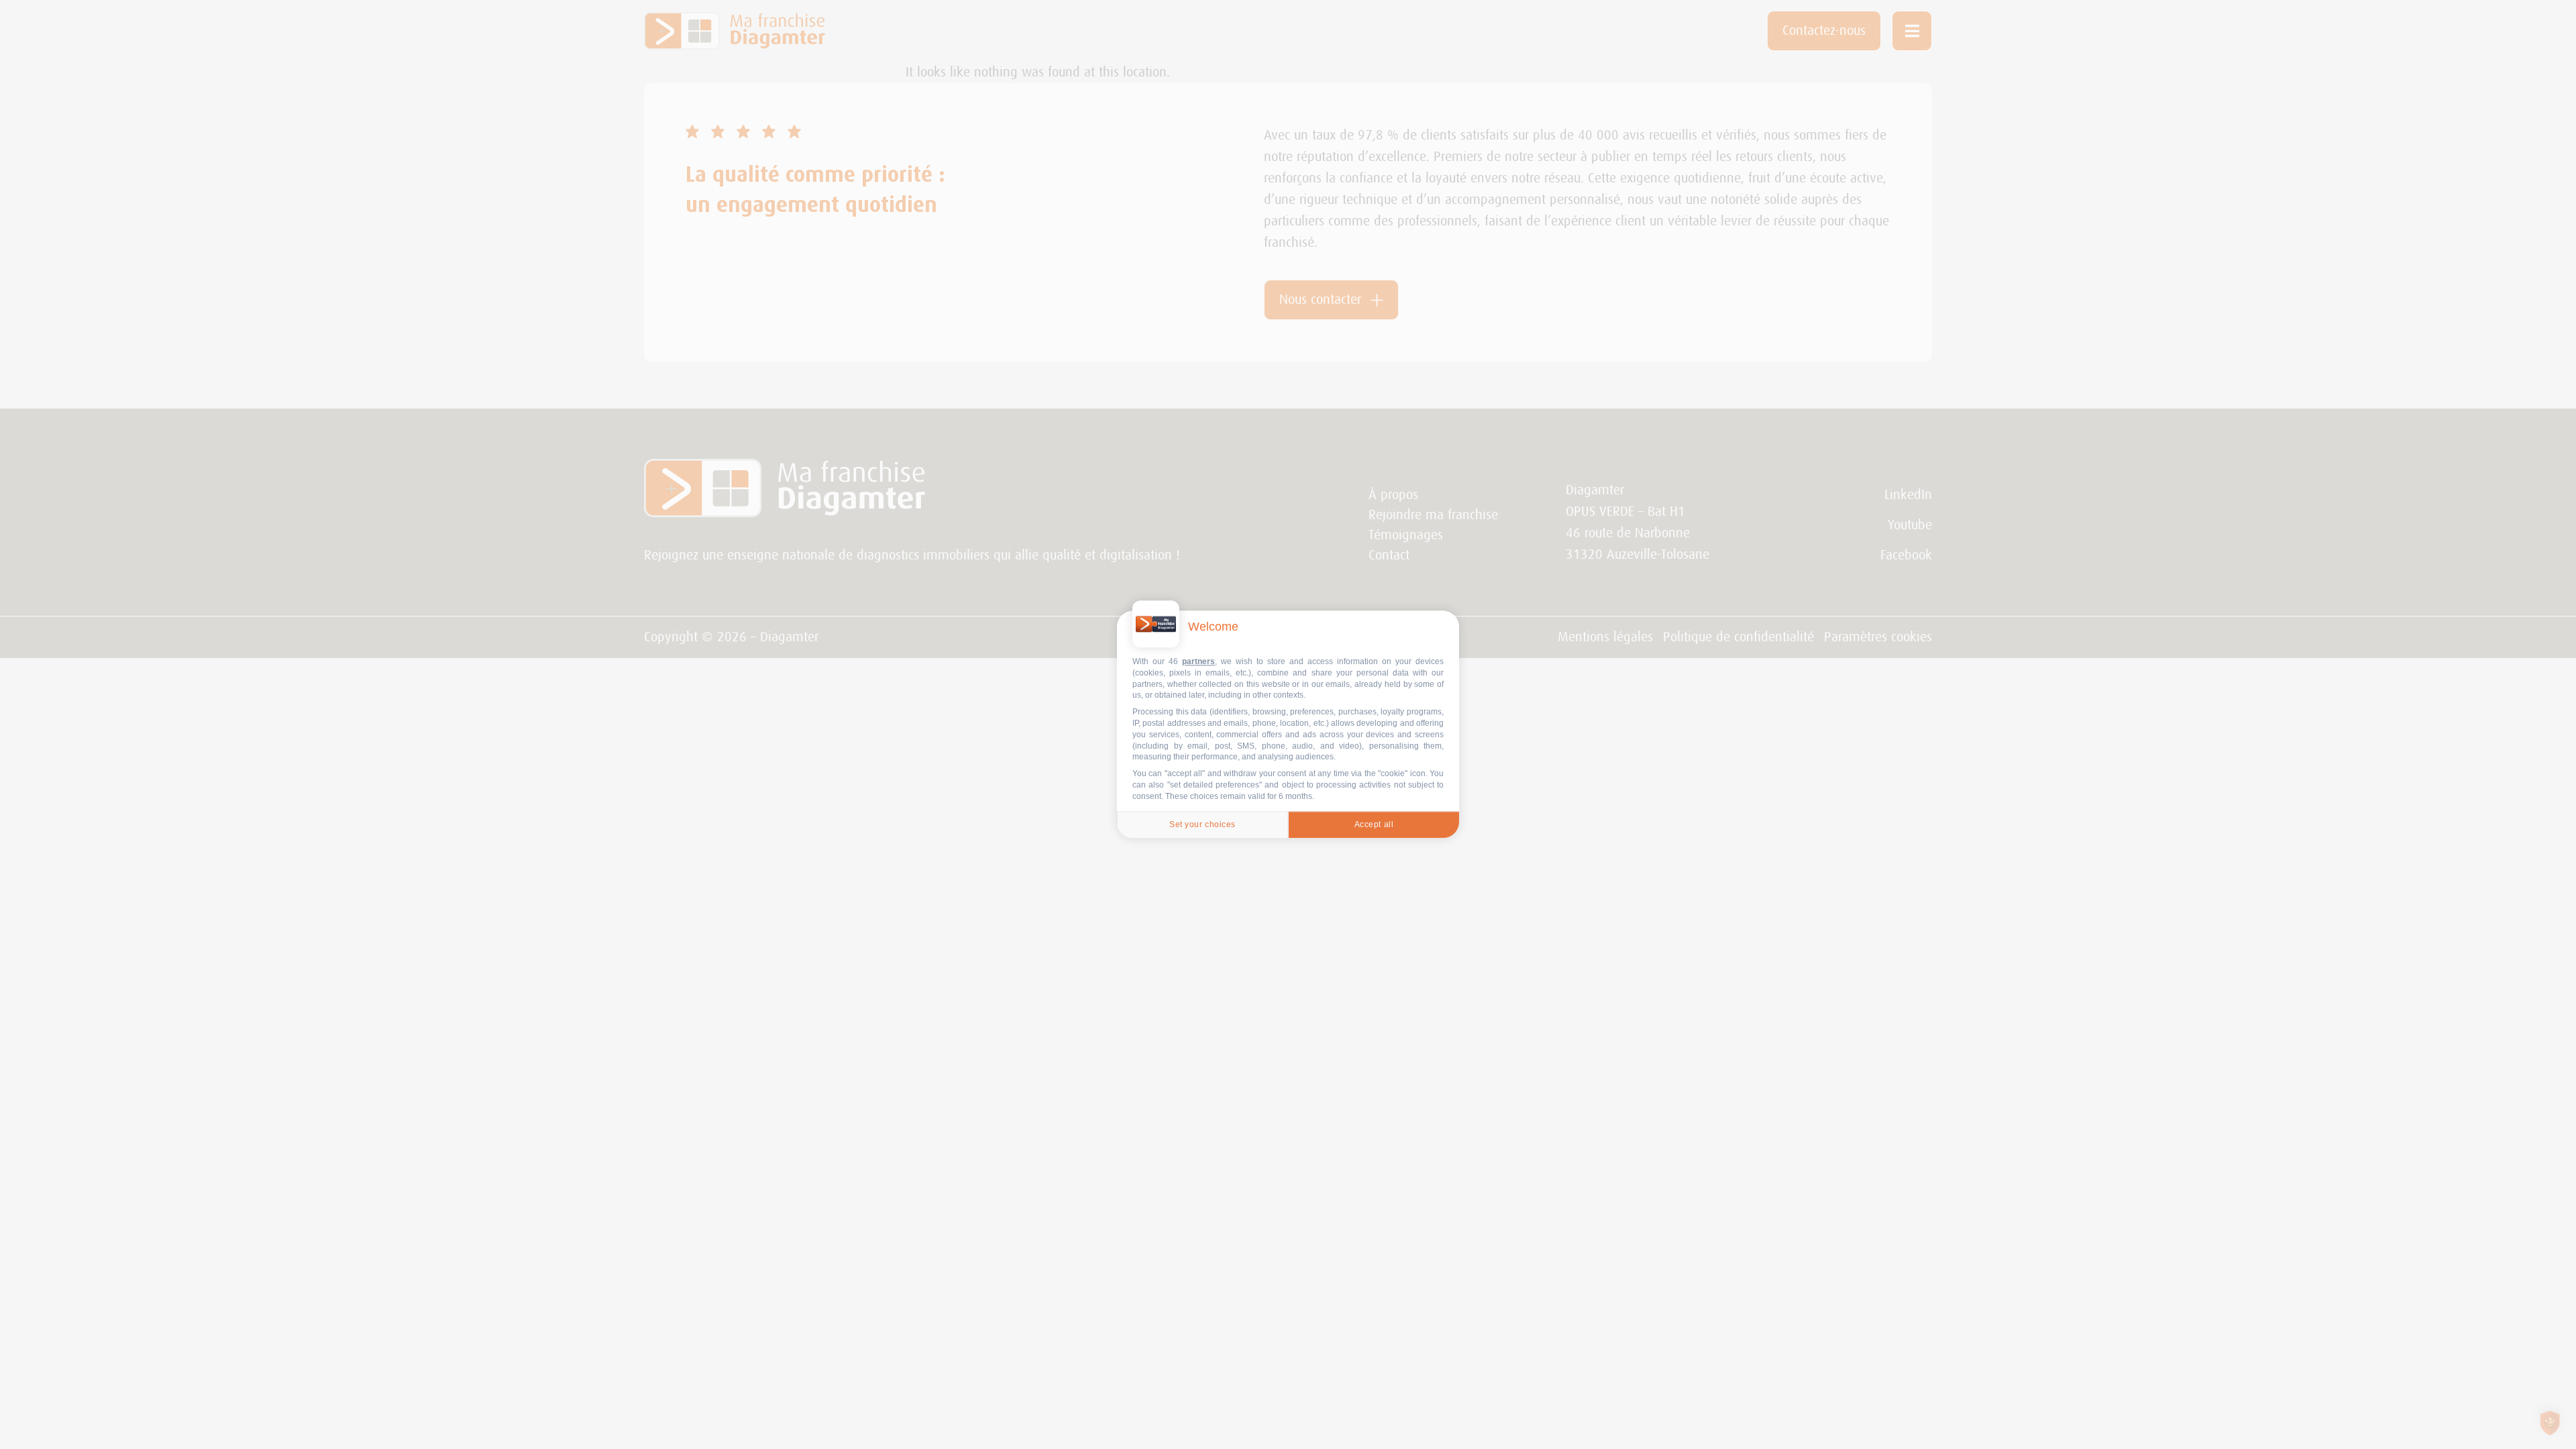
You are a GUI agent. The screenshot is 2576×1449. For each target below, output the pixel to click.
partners (1198, 661)
